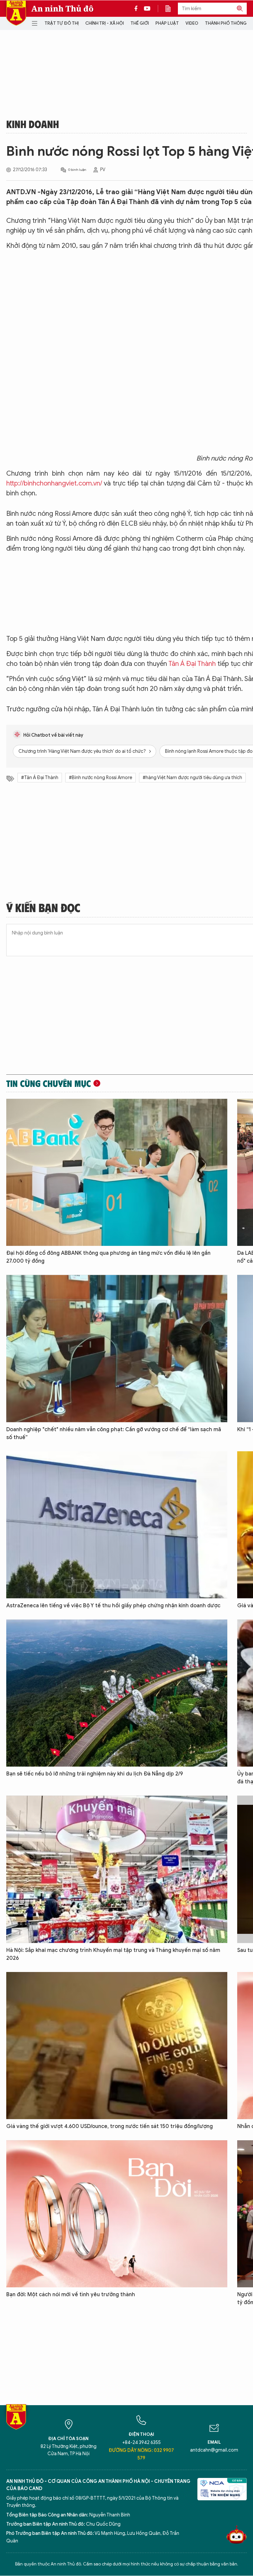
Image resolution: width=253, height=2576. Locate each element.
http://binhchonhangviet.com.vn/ (54, 483)
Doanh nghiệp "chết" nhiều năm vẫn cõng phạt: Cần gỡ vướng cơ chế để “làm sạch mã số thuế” (114, 1433)
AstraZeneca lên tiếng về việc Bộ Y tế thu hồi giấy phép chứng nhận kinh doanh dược (113, 1606)
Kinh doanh (33, 124)
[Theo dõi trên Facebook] (138, 9)
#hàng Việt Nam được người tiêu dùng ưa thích (192, 778)
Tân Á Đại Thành (192, 664)
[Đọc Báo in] (171, 9)
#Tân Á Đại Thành (40, 778)
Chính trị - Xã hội (105, 23)
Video (192, 23)
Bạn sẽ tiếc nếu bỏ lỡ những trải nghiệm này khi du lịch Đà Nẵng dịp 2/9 (95, 1774)
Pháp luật (167, 23)
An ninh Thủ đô (62, 9)
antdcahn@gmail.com (214, 2450)
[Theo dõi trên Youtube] (147, 9)
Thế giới (140, 23)
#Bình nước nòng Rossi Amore (100, 778)
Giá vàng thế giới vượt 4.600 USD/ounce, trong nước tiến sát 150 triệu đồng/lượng (110, 2126)
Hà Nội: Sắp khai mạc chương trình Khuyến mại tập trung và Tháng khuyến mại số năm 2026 (113, 1954)
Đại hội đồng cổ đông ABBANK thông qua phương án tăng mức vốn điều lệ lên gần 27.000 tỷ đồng (108, 1257)
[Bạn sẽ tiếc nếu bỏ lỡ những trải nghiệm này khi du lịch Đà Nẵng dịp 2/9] (117, 1693)
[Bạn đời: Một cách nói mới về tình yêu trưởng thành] (117, 2214)
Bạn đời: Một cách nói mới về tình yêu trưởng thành (71, 2295)
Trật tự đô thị (62, 23)
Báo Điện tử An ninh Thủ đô (16, 13)
